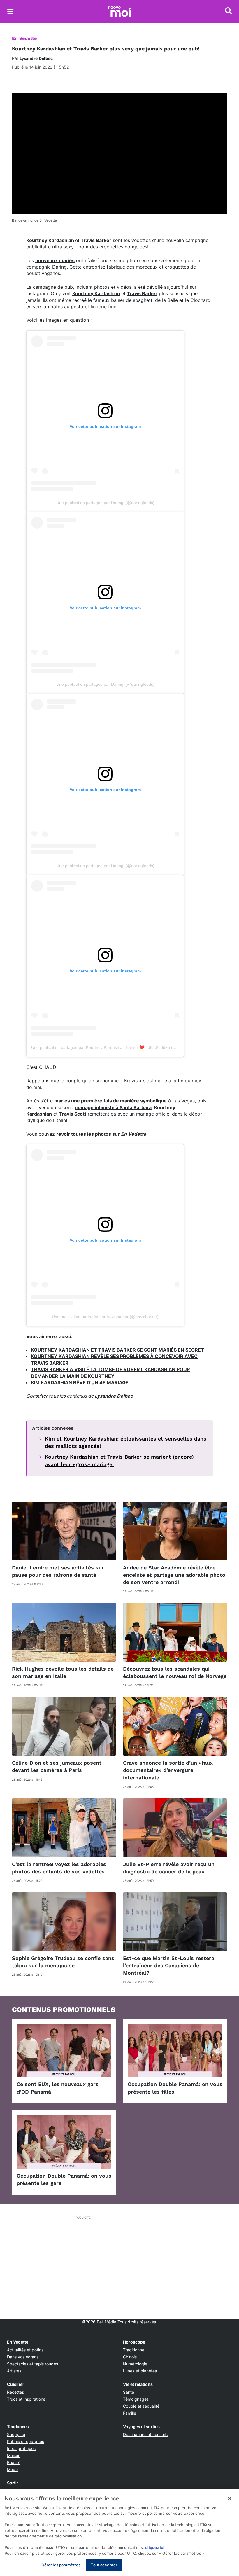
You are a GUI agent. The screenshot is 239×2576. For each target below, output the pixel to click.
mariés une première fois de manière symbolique (110, 1101)
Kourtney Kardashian (96, 293)
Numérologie (135, 2364)
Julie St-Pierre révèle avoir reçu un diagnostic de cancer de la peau (169, 1868)
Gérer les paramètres (61, 2565)
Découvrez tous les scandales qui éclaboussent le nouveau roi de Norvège (175, 1672)
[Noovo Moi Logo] (119, 12)
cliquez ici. (155, 2547)
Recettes (15, 2392)
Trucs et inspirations (26, 2399)
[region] (119, 2533)
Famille (130, 2413)
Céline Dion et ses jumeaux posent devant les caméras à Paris (57, 1766)
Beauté (14, 2462)
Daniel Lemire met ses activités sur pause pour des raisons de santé (58, 1571)
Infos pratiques (21, 2448)
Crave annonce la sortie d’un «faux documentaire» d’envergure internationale (168, 1770)
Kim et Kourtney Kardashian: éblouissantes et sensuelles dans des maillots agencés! (126, 1442)
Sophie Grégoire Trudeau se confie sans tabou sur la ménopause (63, 1962)
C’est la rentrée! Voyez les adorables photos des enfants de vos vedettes (59, 1868)
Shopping (16, 2434)
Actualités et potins (25, 2350)
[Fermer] (230, 2498)
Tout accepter (104, 2565)
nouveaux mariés (55, 260)
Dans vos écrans (23, 2357)
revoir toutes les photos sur (101, 1134)
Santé (129, 2392)
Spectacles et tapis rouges (32, 2364)
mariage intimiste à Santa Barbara (113, 1107)
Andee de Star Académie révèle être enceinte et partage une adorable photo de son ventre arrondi (174, 1575)
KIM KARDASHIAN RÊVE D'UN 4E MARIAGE (80, 1382)
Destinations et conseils (145, 2434)
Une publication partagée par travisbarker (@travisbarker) (105, 1317)
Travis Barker (142, 293)
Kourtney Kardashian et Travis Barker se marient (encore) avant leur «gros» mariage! (119, 1460)
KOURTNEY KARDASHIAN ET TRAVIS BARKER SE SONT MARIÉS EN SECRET (117, 1350)
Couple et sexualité (141, 2406)
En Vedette (24, 38)
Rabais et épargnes (26, 2441)
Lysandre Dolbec (114, 1396)
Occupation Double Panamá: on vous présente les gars (64, 2179)
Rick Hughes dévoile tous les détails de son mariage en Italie (63, 1672)
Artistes (14, 2371)
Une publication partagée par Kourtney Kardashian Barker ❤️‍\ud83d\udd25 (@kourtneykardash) (120, 1047)
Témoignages (136, 2399)
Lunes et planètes (140, 2371)
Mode (12, 2469)
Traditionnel (134, 2350)
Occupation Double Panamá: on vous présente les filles (175, 2088)
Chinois (130, 2357)
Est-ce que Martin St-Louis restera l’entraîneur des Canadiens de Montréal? (169, 1965)
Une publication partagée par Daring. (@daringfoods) (105, 503)
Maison (14, 2455)
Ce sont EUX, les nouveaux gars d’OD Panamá (58, 2088)
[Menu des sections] (10, 12)
